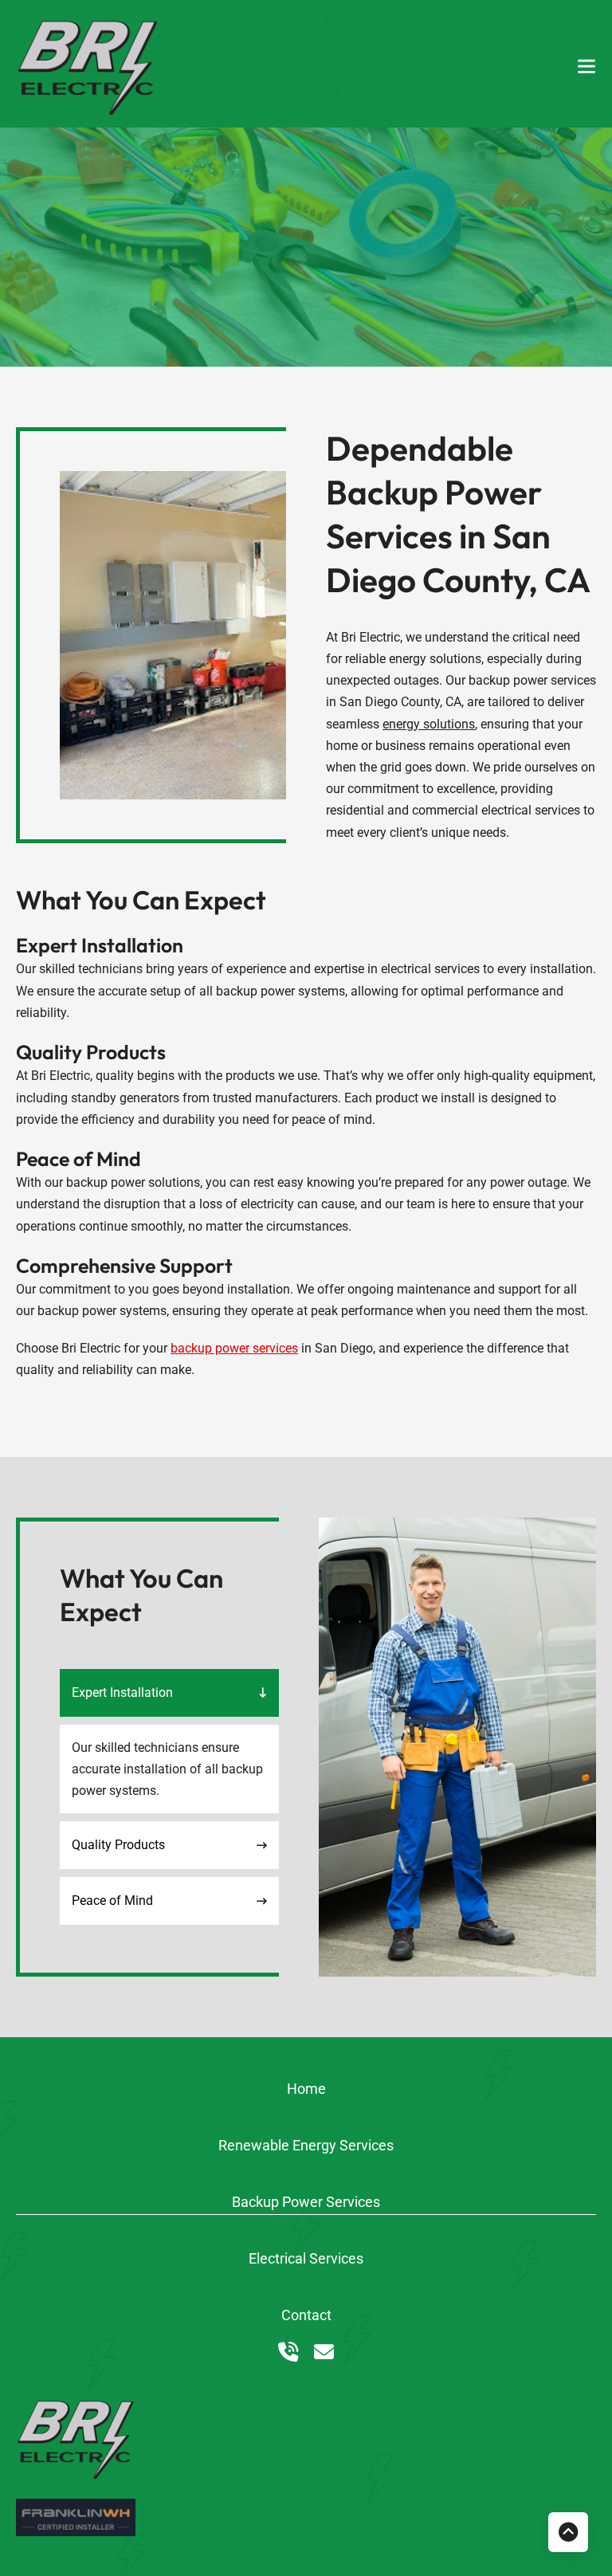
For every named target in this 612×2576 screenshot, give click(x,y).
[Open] (586, 66)
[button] (169, 1693)
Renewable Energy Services (306, 2145)
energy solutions (429, 724)
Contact (306, 2315)
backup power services (234, 1348)
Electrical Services (306, 2258)
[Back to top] (568, 2532)
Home (306, 2089)
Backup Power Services (306, 2202)
